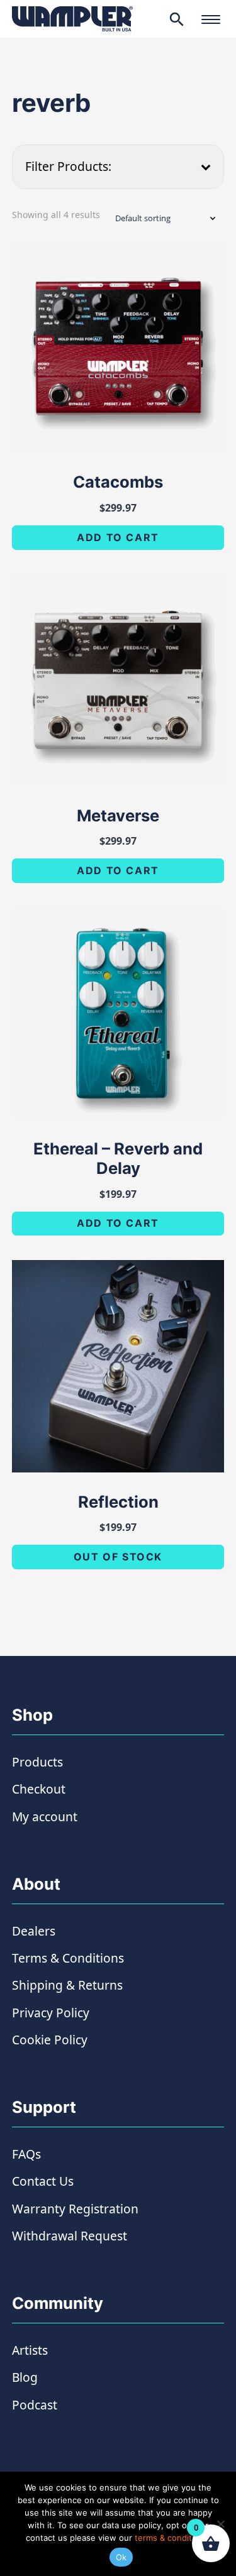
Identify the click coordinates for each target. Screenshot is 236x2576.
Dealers (34, 1931)
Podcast (35, 2405)
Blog (25, 2377)
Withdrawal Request (70, 2236)
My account (45, 1817)
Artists (30, 2350)
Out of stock (118, 1557)
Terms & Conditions (68, 1958)
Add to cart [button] (118, 537)
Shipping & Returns (67, 1985)
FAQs (26, 2154)
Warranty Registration (75, 2209)
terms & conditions (171, 2538)
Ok (121, 2557)
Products (37, 1762)
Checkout (39, 1789)
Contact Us (43, 2181)
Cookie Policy (50, 2040)
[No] (220, 2524)
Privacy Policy (51, 2013)
